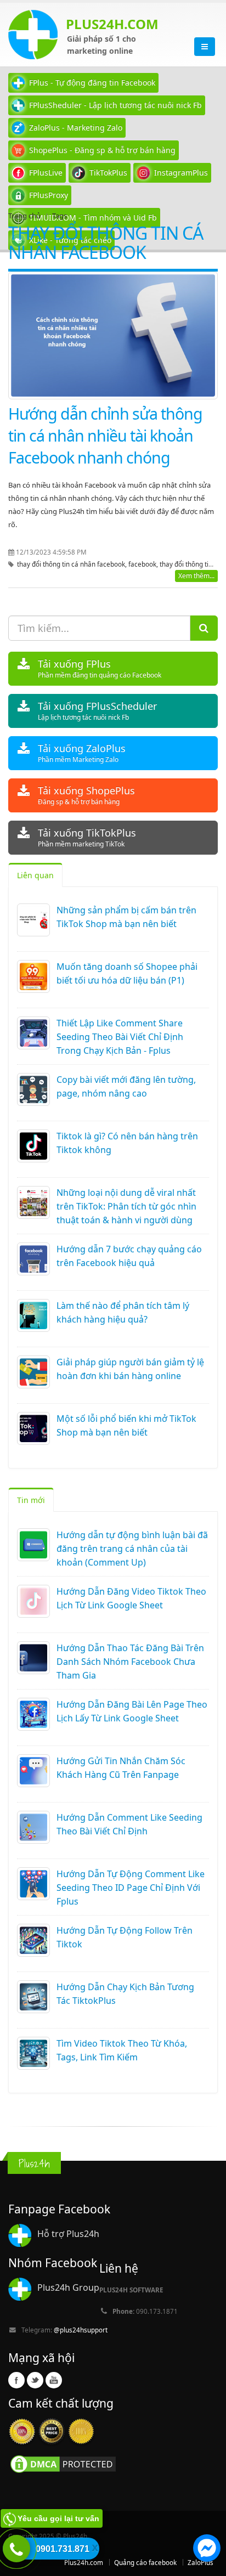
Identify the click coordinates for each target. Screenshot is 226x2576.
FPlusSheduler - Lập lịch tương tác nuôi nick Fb (115, 105)
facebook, (144, 564)
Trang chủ (24, 216)
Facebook (16, 2380)
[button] (207, 2550)
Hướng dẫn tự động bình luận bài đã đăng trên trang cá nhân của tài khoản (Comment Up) (132, 1549)
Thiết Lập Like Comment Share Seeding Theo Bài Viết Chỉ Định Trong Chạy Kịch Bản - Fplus (120, 1037)
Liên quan (35, 875)
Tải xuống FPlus (100, 668)
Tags (60, 216)
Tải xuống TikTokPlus (87, 837)
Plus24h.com (84, 2562)
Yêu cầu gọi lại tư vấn (58, 2518)
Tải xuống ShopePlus (86, 795)
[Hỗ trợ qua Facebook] (207, 2550)
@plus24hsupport (81, 2330)
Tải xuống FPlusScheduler (97, 711)
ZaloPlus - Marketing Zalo (76, 128)
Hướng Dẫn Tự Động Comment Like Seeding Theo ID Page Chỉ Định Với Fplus (131, 1888)
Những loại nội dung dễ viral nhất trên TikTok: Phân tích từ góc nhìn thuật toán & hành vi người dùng (126, 1206)
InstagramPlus (181, 173)
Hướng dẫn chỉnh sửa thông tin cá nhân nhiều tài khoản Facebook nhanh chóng (105, 435)
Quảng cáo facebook (145, 2562)
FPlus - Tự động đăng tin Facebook (92, 83)
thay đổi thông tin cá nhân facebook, (73, 564)
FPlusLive (46, 173)
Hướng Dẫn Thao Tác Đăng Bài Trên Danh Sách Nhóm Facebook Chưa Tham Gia (130, 1662)
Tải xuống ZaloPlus (82, 753)
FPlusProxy (49, 195)
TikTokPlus (108, 173)
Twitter (35, 2380)
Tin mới (31, 1500)
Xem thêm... (196, 576)
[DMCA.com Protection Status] (63, 2463)
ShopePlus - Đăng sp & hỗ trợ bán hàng (102, 150)
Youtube (54, 2380)
